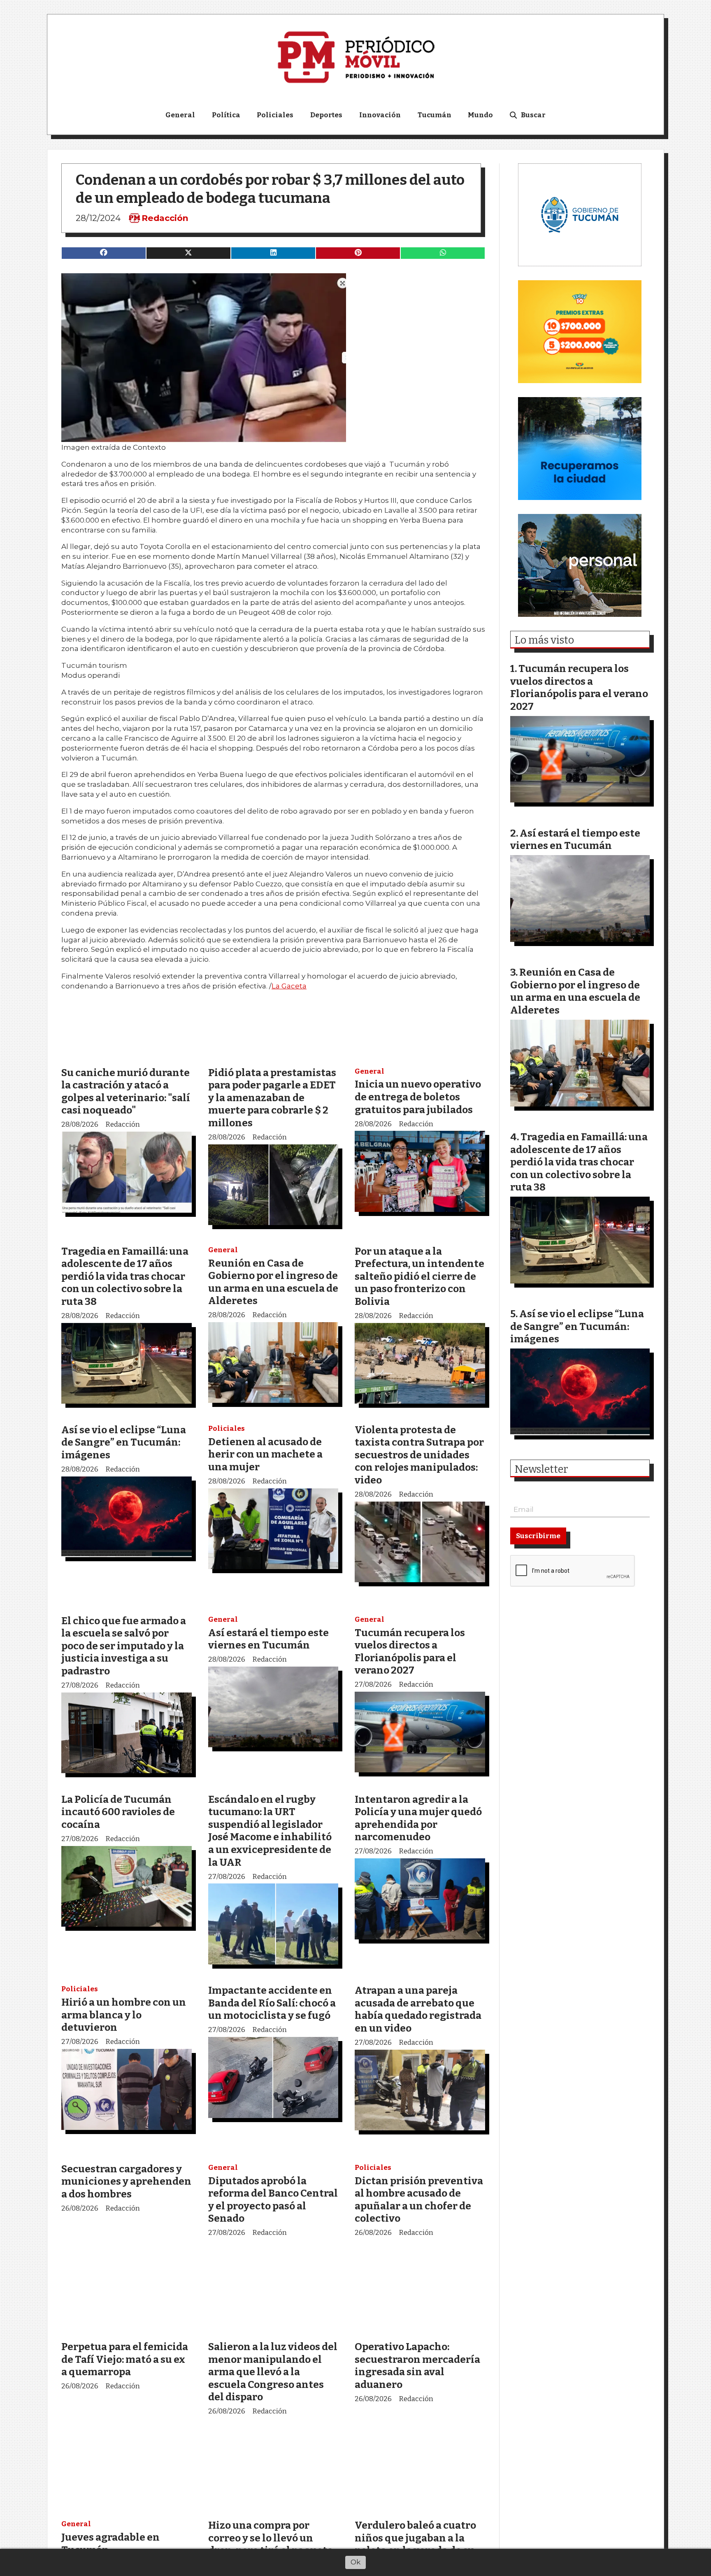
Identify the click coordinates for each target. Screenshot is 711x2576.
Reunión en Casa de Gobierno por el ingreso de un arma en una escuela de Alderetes (273, 1282)
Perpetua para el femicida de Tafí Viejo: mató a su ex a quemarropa (125, 2359)
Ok (355, 2562)
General (180, 115)
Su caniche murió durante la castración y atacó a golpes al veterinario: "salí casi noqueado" (126, 1092)
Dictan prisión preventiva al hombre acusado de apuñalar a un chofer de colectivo (419, 2200)
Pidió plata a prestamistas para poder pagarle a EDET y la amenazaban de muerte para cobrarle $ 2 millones (272, 1098)
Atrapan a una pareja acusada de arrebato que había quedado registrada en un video (418, 2009)
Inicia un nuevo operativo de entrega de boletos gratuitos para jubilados (418, 1097)
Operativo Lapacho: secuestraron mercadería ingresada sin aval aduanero (417, 2366)
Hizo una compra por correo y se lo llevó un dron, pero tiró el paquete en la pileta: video (271, 2544)
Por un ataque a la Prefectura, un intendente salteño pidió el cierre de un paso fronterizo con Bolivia (419, 1276)
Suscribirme (538, 1536)
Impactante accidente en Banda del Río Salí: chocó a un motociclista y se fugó (272, 2003)
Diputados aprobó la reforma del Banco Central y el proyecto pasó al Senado (273, 2200)
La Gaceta (289, 986)
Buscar (533, 115)
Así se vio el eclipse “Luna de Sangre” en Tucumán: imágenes (124, 1442)
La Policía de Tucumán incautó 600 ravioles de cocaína (118, 1812)
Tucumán (434, 115)
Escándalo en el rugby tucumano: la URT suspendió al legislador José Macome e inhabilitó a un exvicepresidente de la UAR (270, 1831)
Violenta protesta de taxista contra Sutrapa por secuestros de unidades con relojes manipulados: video (419, 1455)
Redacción (165, 218)
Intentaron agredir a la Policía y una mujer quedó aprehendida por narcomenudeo (418, 1818)
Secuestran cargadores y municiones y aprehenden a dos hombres (126, 2181)
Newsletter (541, 1469)
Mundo (480, 115)
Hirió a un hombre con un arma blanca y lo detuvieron (124, 2015)
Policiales (275, 115)
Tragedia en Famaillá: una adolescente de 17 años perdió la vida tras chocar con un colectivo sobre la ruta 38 (125, 1276)
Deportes (326, 115)
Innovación (380, 115)
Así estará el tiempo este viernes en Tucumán (268, 1639)
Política (226, 115)
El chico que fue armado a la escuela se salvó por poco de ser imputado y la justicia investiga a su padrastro (124, 1646)
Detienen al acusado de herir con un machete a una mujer (265, 1454)
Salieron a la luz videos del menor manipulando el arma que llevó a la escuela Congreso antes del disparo (273, 2372)
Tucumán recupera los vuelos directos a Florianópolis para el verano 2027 (410, 1652)
